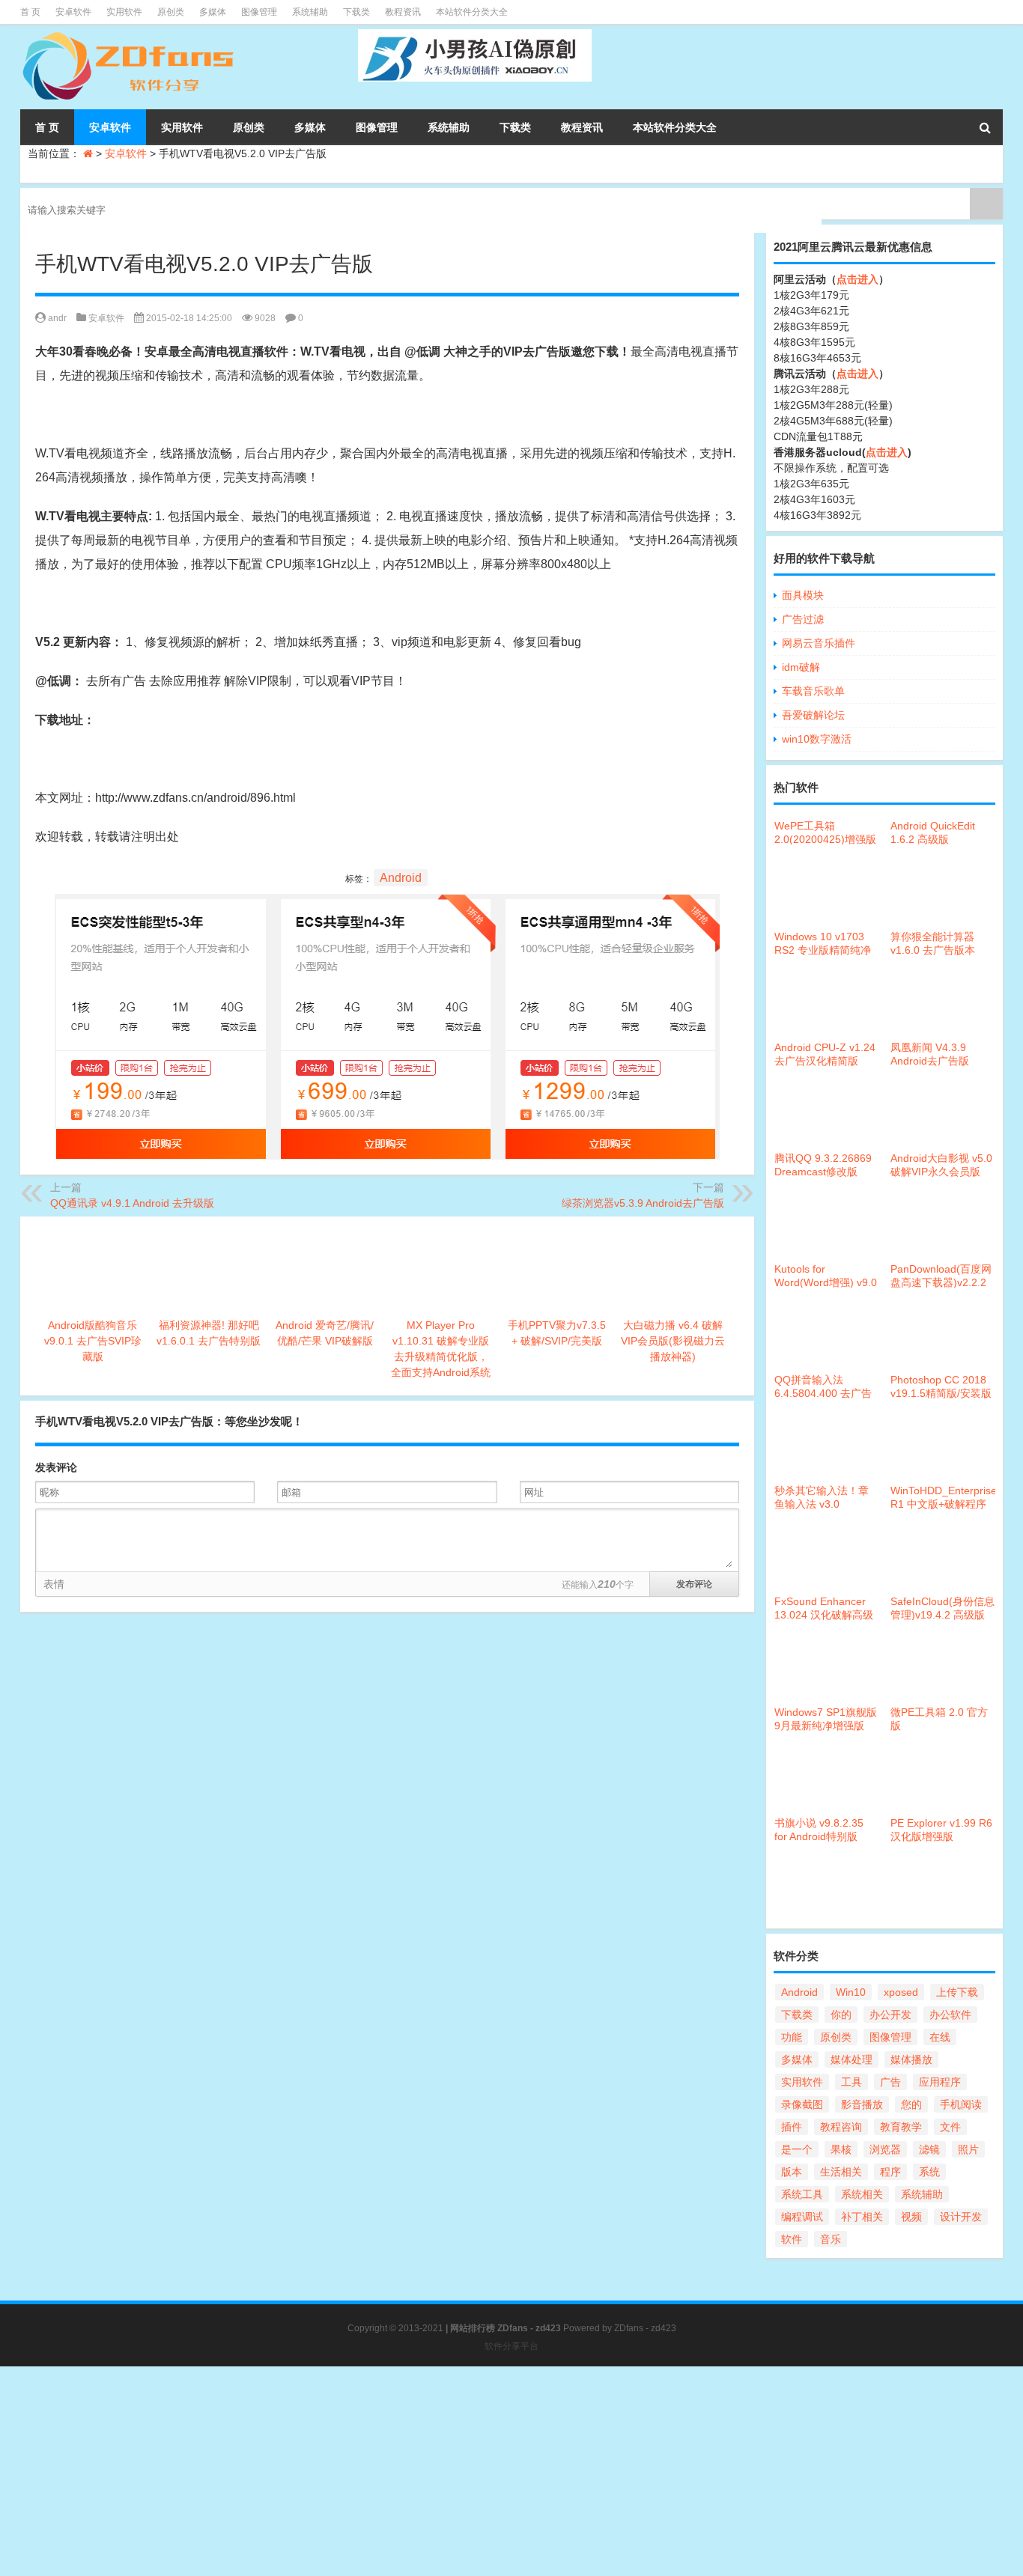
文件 (950, 2127)
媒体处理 (852, 2059)
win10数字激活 (817, 739)
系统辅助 (310, 12)
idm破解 (801, 667)
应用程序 (940, 2082)
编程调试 (802, 2217)
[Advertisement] (449, 2471)
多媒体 (213, 12)
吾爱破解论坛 (813, 715)
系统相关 (862, 2194)
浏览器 (885, 2149)
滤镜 (929, 2149)
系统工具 (802, 2194)
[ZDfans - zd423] (130, 34)
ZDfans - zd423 (645, 2328)
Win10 (851, 1992)
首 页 (30, 12)
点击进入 (857, 279)
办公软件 (950, 2015)
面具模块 (803, 595)
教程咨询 (841, 2127)
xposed (901, 1992)
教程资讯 (403, 12)
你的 (841, 2015)
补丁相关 (862, 2217)
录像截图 (802, 2104)
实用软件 (124, 12)
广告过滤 (803, 619)
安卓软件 (73, 12)
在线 (940, 2037)
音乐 (831, 2239)
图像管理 (259, 12)
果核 (841, 2149)
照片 (968, 2149)
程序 (890, 2172)
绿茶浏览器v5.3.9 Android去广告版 (643, 1203)
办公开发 (890, 2015)
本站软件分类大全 (472, 12)
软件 (792, 2239)
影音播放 (862, 2104)
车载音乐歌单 (813, 691)
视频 (911, 2217)
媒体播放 (911, 2059)
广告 (890, 2082)
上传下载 (957, 1992)
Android (401, 878)
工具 (852, 2082)
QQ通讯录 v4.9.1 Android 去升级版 (132, 1203)
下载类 (356, 12)
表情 (54, 1584)
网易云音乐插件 (819, 643)
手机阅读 (961, 2104)
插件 (792, 2127)
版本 (792, 2172)
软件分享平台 (511, 2346)
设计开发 (961, 2217)
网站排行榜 (473, 2328)
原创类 (171, 12)
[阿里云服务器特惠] (387, 905)
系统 (929, 2172)
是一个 (797, 2149)
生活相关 (841, 2172)
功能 (792, 2037)
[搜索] (985, 127)
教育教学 (901, 2127)
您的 (911, 2104)
